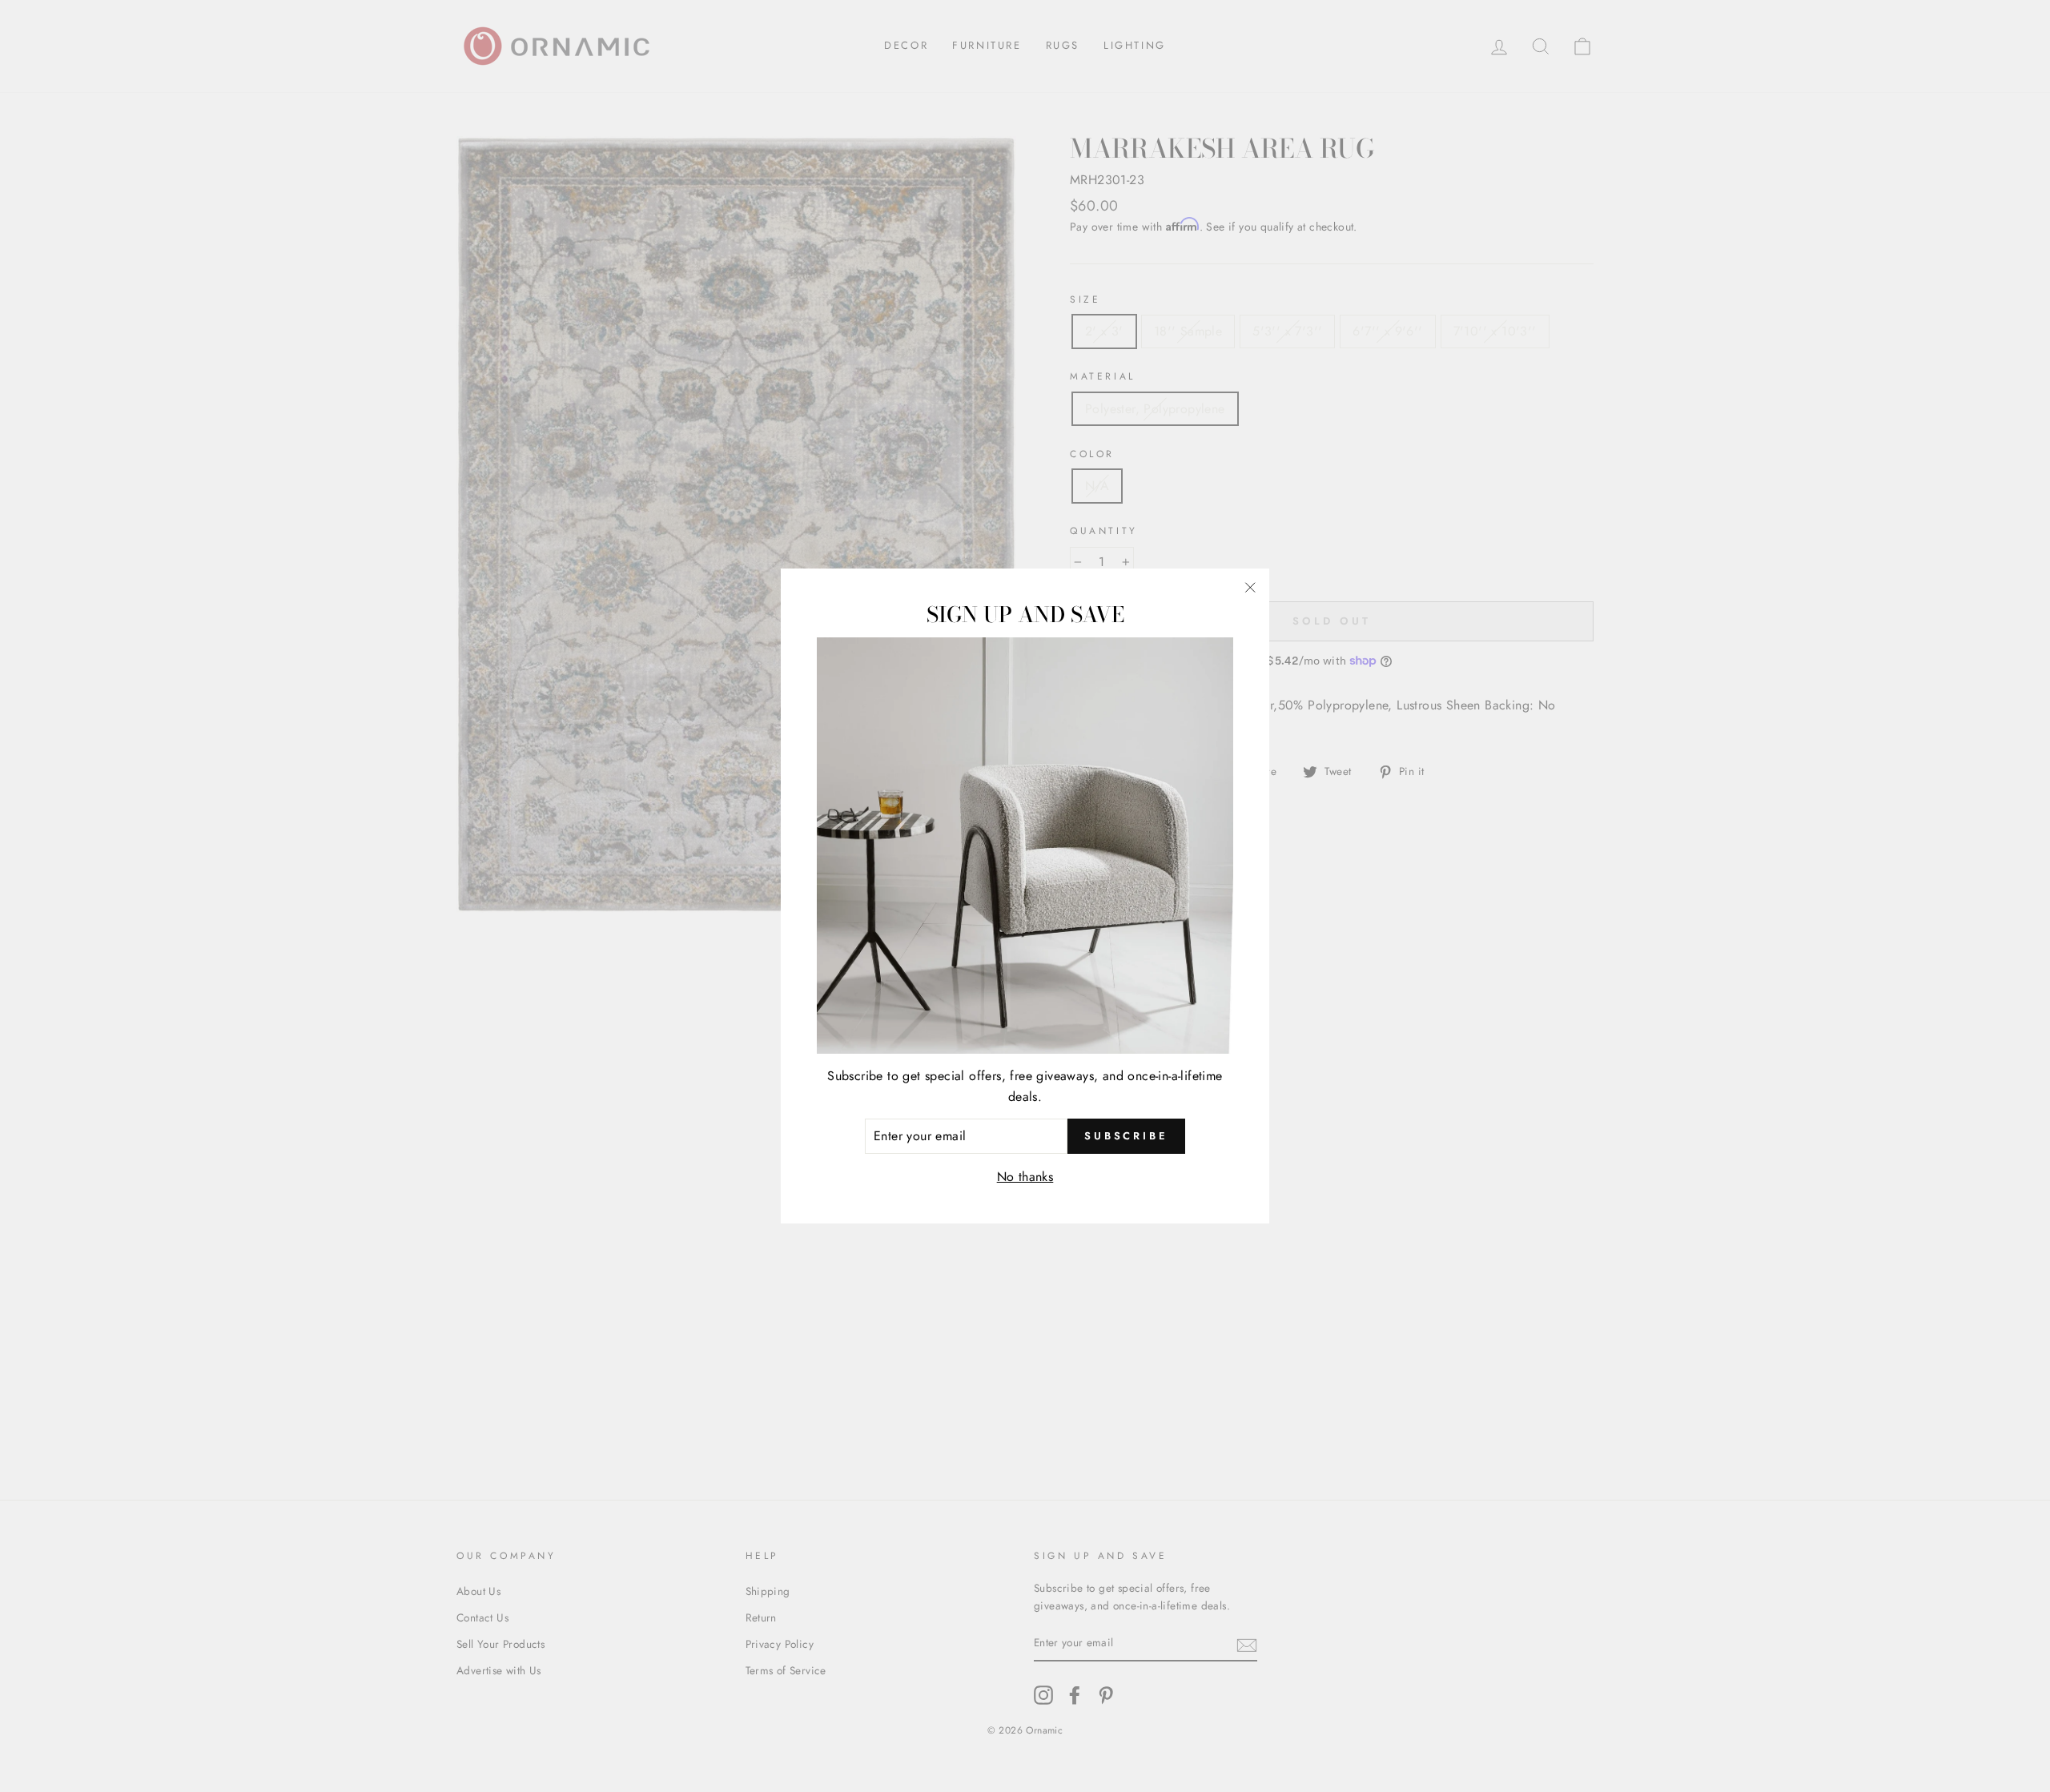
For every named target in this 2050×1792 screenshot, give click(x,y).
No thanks (1025, 1177)
